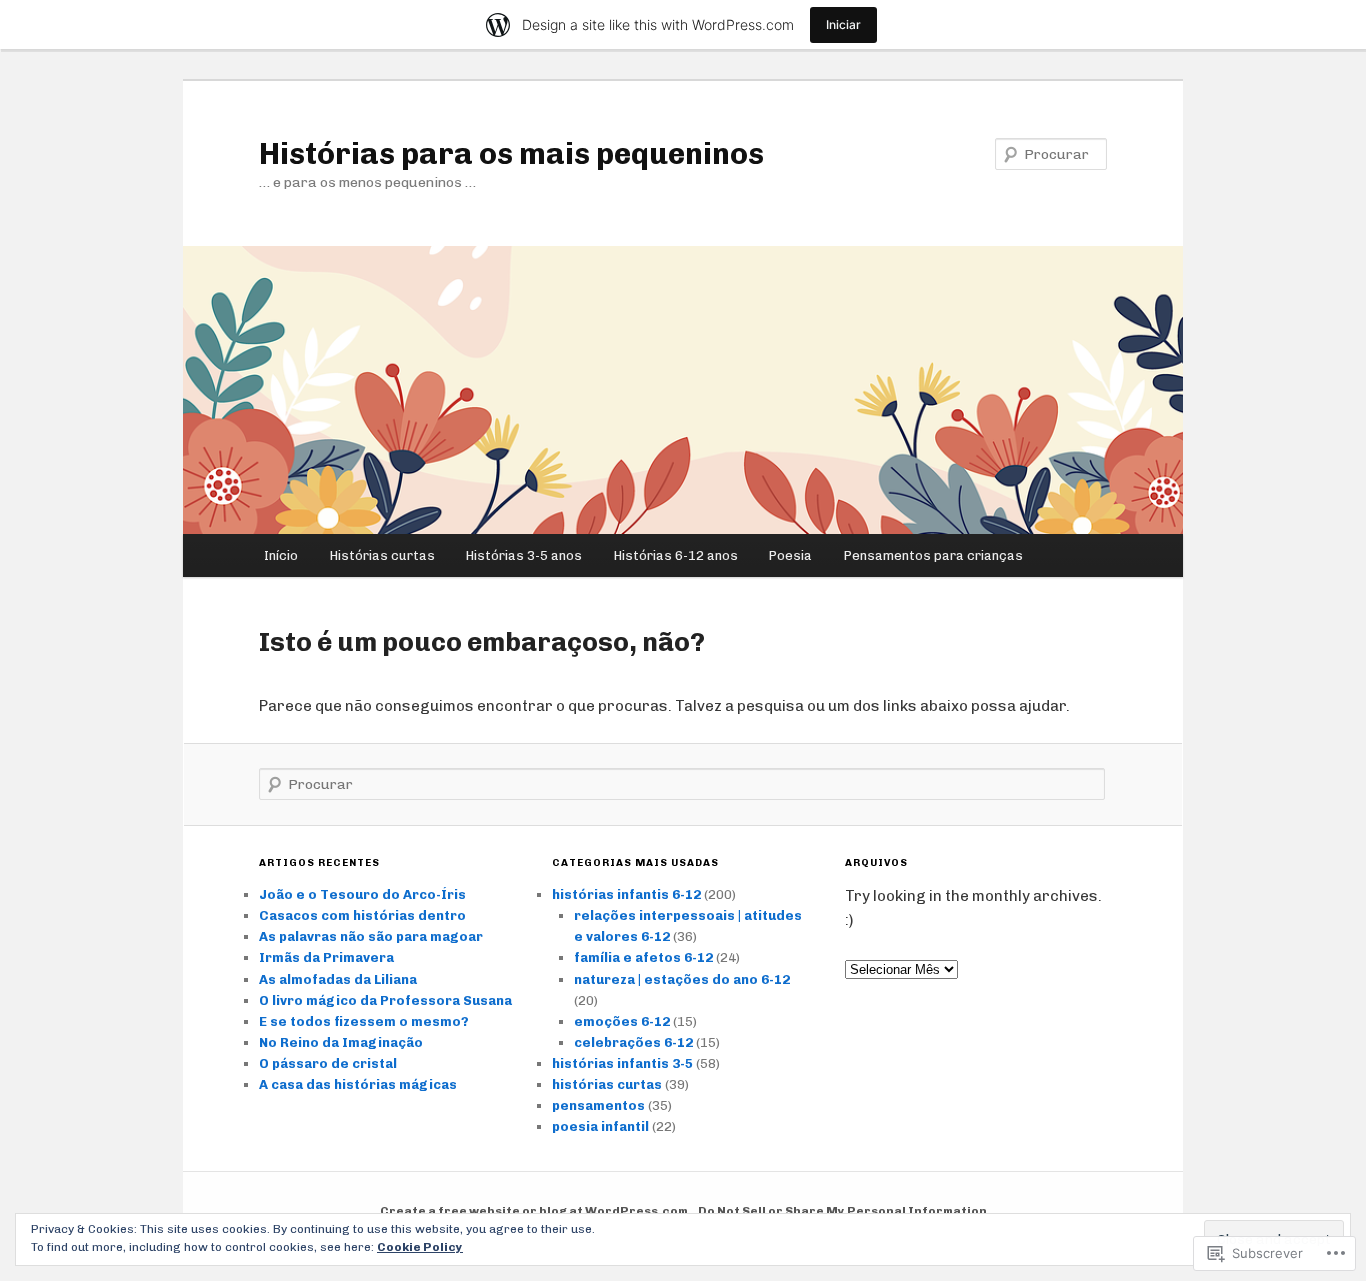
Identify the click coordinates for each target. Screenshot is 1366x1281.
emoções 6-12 (622, 1021)
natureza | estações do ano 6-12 (682, 979)
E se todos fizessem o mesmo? (364, 1021)
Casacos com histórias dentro (362, 915)
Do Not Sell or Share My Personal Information (842, 1211)
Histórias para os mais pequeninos (511, 154)
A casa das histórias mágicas (358, 1084)
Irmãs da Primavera (326, 957)
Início (281, 555)
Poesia (790, 555)
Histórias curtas (382, 555)
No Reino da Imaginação (341, 1042)
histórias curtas (607, 1084)
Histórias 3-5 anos (524, 555)
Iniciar (843, 24)
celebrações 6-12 (633, 1042)
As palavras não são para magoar (371, 936)
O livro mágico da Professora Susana (385, 1000)
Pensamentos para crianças (933, 555)
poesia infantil (600, 1126)
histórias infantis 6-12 (626, 894)
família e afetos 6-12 (643, 957)
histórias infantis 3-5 (622, 1063)
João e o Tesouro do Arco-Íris (362, 894)
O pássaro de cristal (328, 1063)
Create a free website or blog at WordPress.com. (536, 1211)
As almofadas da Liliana (338, 979)
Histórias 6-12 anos (676, 555)
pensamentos (598, 1105)
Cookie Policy (420, 1247)
